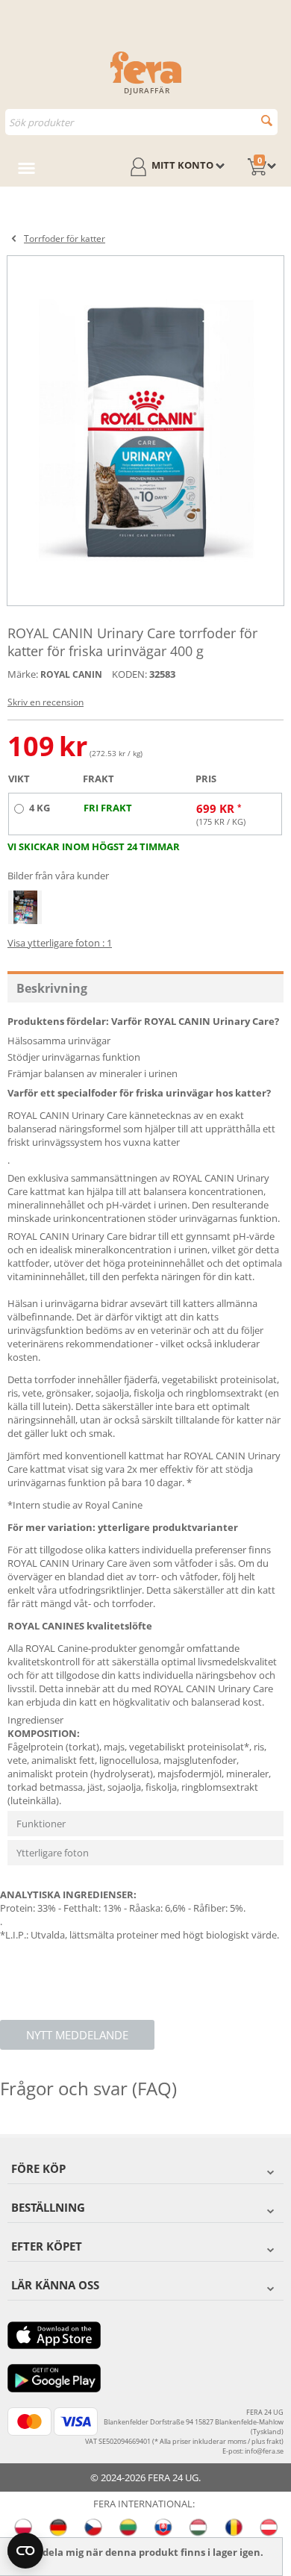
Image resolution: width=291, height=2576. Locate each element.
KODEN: (129, 674)
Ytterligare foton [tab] (53, 1853)
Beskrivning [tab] (52, 988)
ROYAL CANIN (71, 674)
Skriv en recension (46, 702)
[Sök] (267, 121)
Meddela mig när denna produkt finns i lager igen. (143, 2552)
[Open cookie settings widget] (25, 2551)
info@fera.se (264, 2451)
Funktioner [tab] (41, 1824)
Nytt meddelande (77, 2035)
